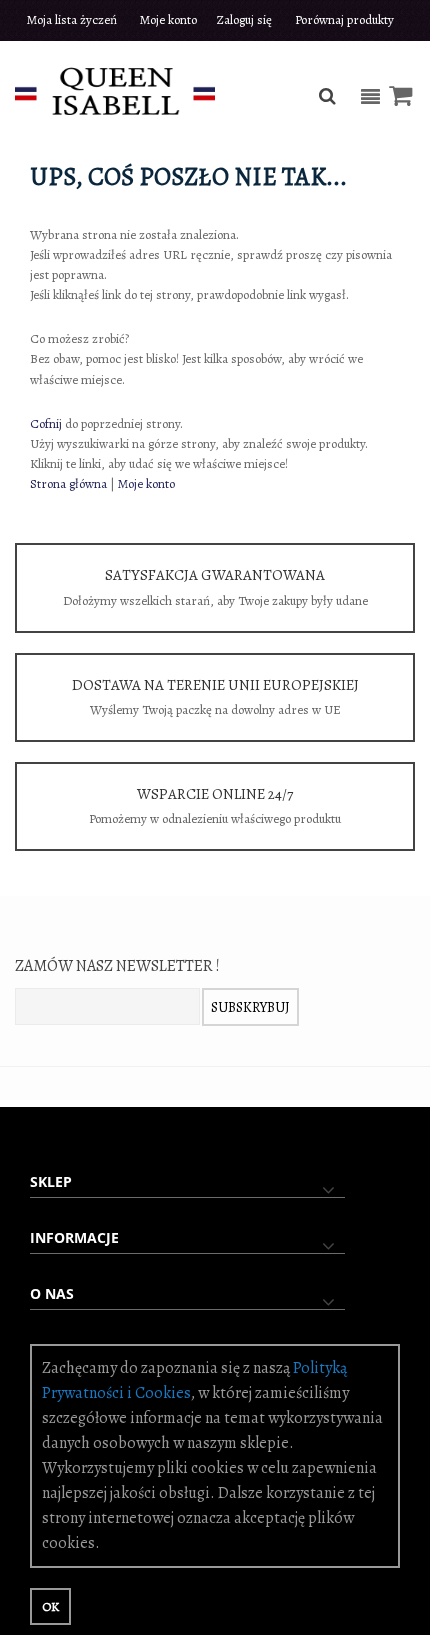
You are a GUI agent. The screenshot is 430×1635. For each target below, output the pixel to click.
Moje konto (168, 19)
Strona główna (68, 483)
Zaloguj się (244, 19)
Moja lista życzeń (72, 19)
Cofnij (46, 423)
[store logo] (115, 90)
